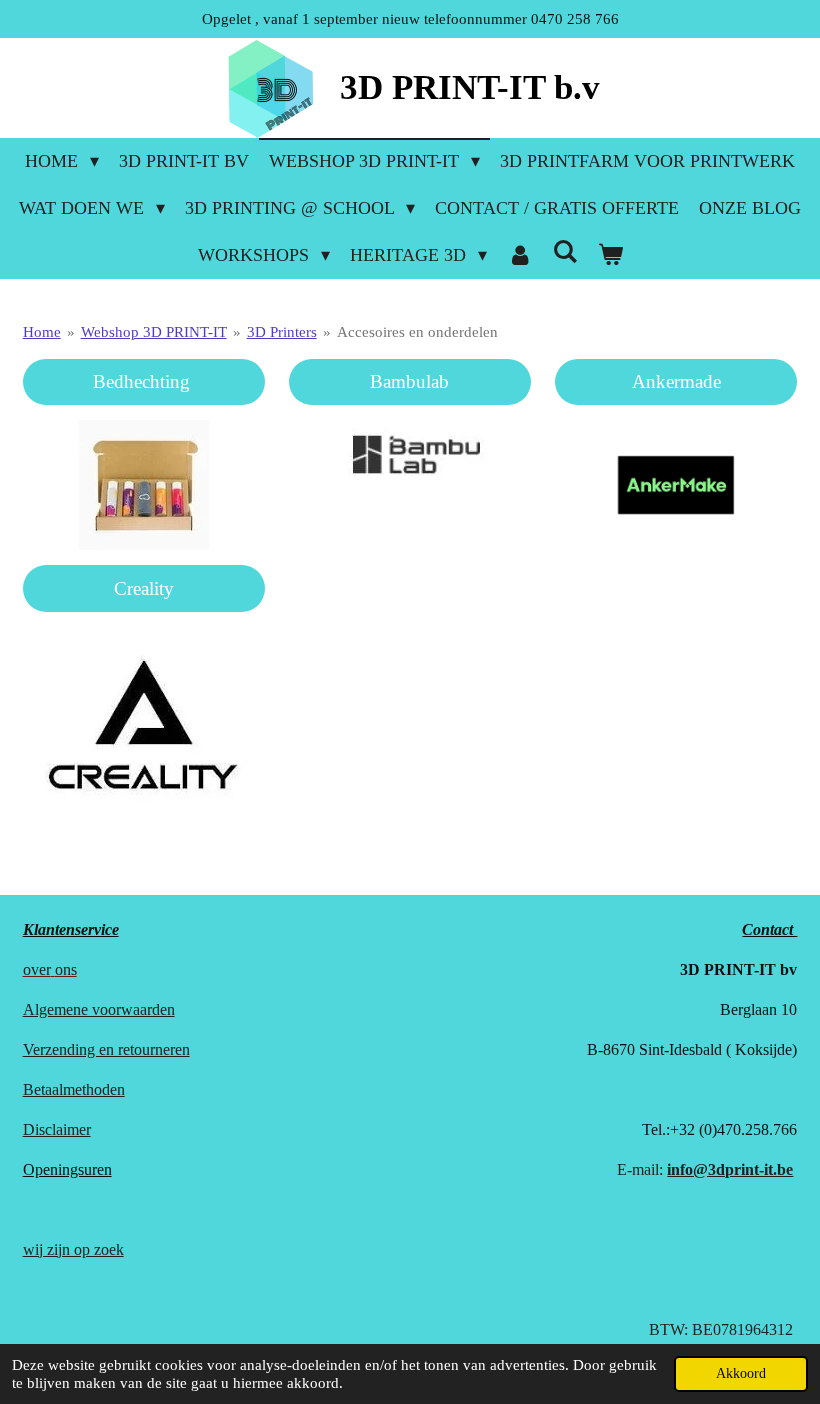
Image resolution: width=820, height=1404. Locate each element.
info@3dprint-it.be (730, 1169)
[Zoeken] (564, 252)
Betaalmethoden (74, 1089)
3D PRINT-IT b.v (470, 87)
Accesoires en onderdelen (417, 332)
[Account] (519, 255)
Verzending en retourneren (106, 1049)
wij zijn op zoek (73, 1249)
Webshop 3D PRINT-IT (154, 332)
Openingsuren (67, 1169)
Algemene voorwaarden (99, 1009)
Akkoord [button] (741, 1373)
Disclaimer (57, 1129)
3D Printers (282, 332)
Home (42, 332)
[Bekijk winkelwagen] (609, 255)
